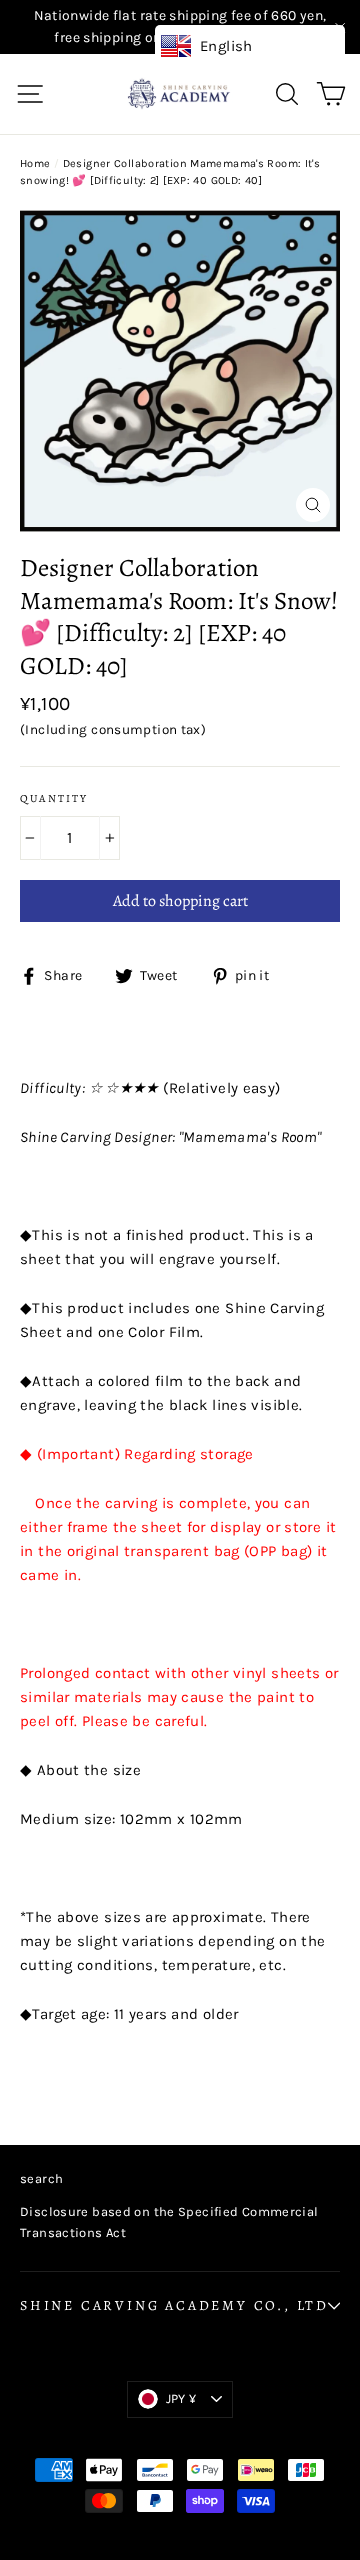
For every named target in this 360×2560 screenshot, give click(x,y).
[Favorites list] (307, 93)
